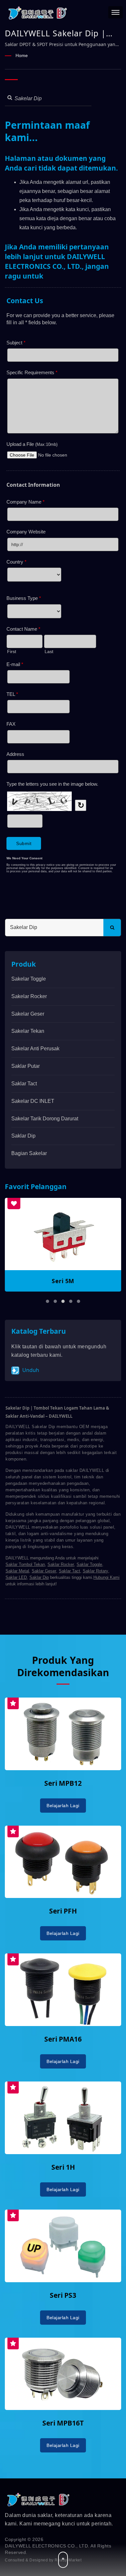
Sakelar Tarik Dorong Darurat (45, 1119)
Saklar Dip (23, 1136)
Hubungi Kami (106, 1577)
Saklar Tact (24, 1084)
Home (22, 55)
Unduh (30, 1370)
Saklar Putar (26, 1066)
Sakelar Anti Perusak (35, 1049)
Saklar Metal (17, 1571)
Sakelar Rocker (29, 996)
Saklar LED (16, 1577)
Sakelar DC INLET (33, 1101)
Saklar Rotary (95, 1571)
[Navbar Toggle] (115, 12)
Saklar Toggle (89, 1564)
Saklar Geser (44, 1571)
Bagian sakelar (29, 1153)
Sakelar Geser (28, 1014)
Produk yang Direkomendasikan (63, 1666)
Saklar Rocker (61, 1564)
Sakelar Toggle (29, 979)
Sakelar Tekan (28, 1031)
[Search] (112, 928)
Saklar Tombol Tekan (25, 1564)
